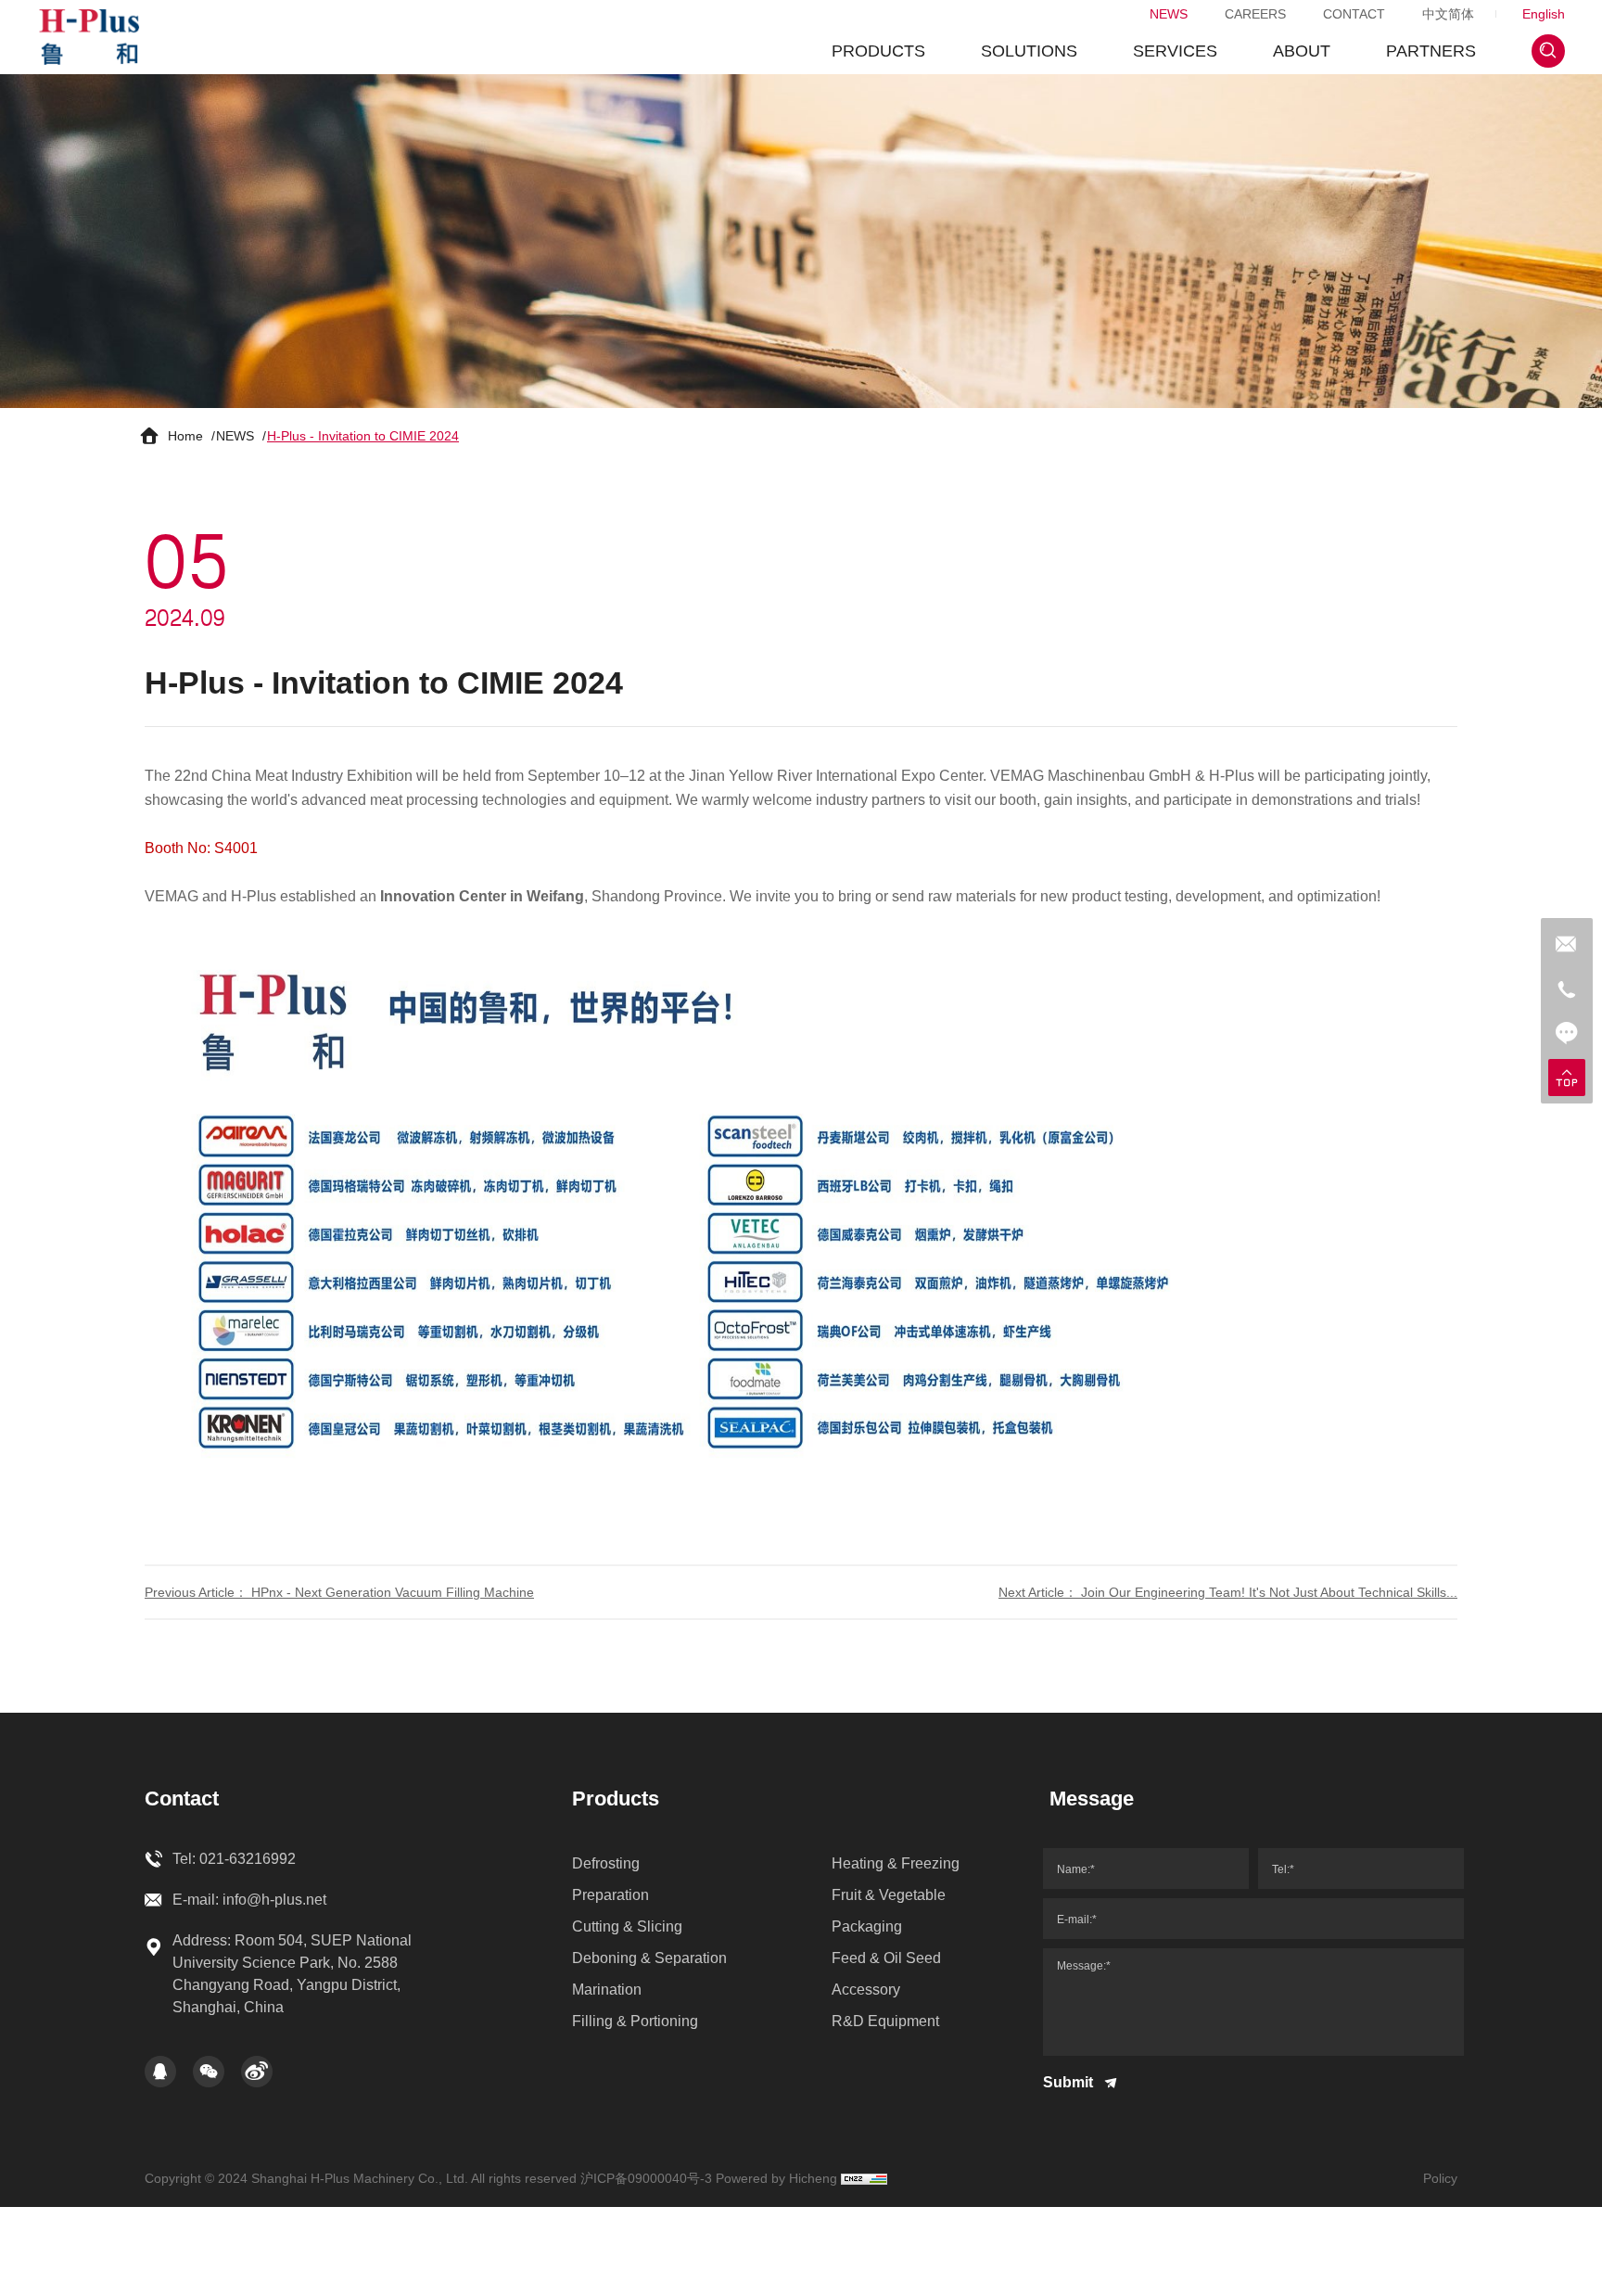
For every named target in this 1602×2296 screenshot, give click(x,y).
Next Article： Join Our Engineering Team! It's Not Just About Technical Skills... (1228, 1592)
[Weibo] (257, 2072)
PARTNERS (1431, 51)
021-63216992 (248, 1859)
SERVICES (1175, 51)
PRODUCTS (878, 51)
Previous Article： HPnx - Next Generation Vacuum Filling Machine (339, 1592)
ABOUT (1302, 51)
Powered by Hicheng (776, 2178)
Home (185, 436)
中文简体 (1448, 14)
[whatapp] (1567, 944)
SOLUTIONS (1029, 51)
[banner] (801, 241)
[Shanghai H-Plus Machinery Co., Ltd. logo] (89, 37)
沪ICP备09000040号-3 (646, 2178)
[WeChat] (209, 2072)
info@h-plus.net (274, 1900)
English (1544, 14)
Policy (1440, 2178)
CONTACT (1354, 14)
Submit (1070, 2082)
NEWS (1169, 14)
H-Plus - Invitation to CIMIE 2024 (363, 436)
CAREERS (1255, 14)
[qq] (160, 2072)
